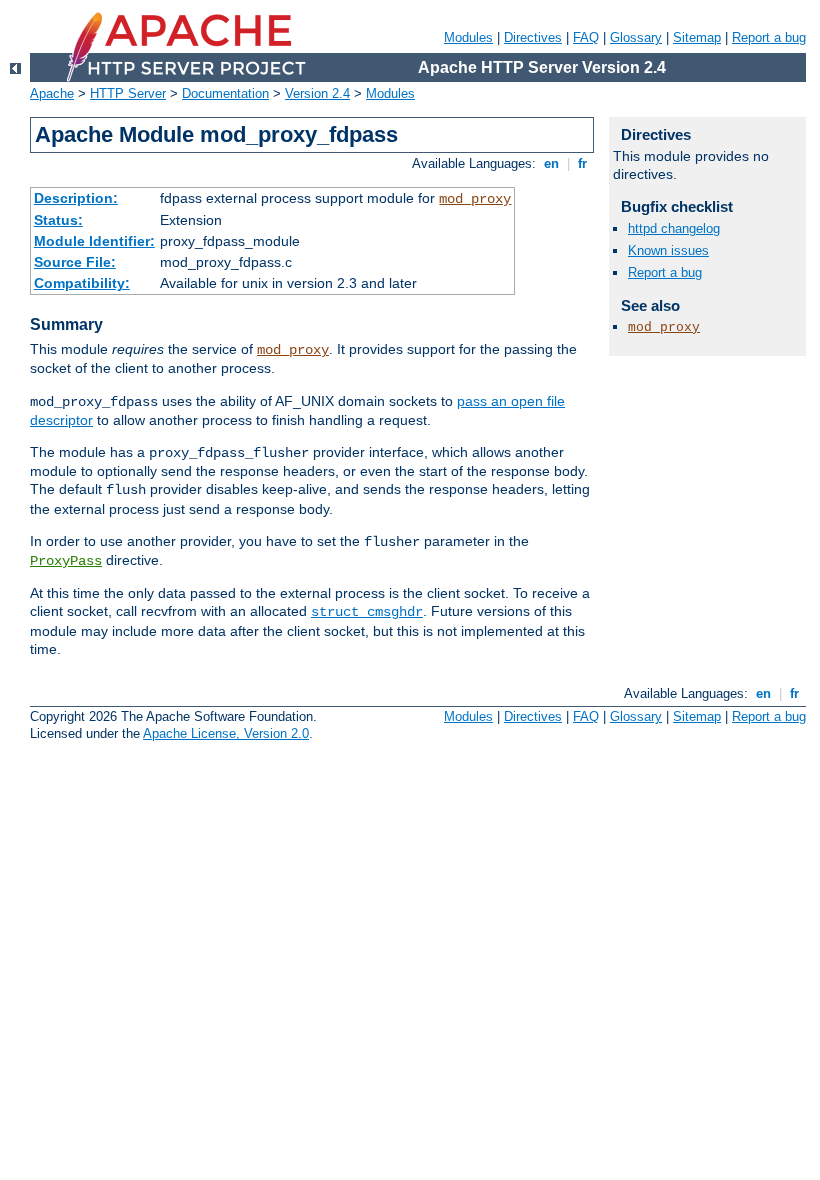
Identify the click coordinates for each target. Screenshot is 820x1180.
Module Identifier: (94, 241)
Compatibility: (82, 283)
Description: (76, 198)
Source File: (75, 262)
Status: (58, 220)
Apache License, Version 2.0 (226, 733)
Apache (52, 93)
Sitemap (697, 37)
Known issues (668, 250)
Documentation (225, 93)
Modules (468, 37)
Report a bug (769, 37)
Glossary (636, 37)
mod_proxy (475, 199)
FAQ (586, 37)
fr (582, 163)
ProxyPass (66, 561)
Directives (533, 37)
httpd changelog (674, 228)
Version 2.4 (317, 93)
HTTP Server (128, 93)
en (551, 163)
